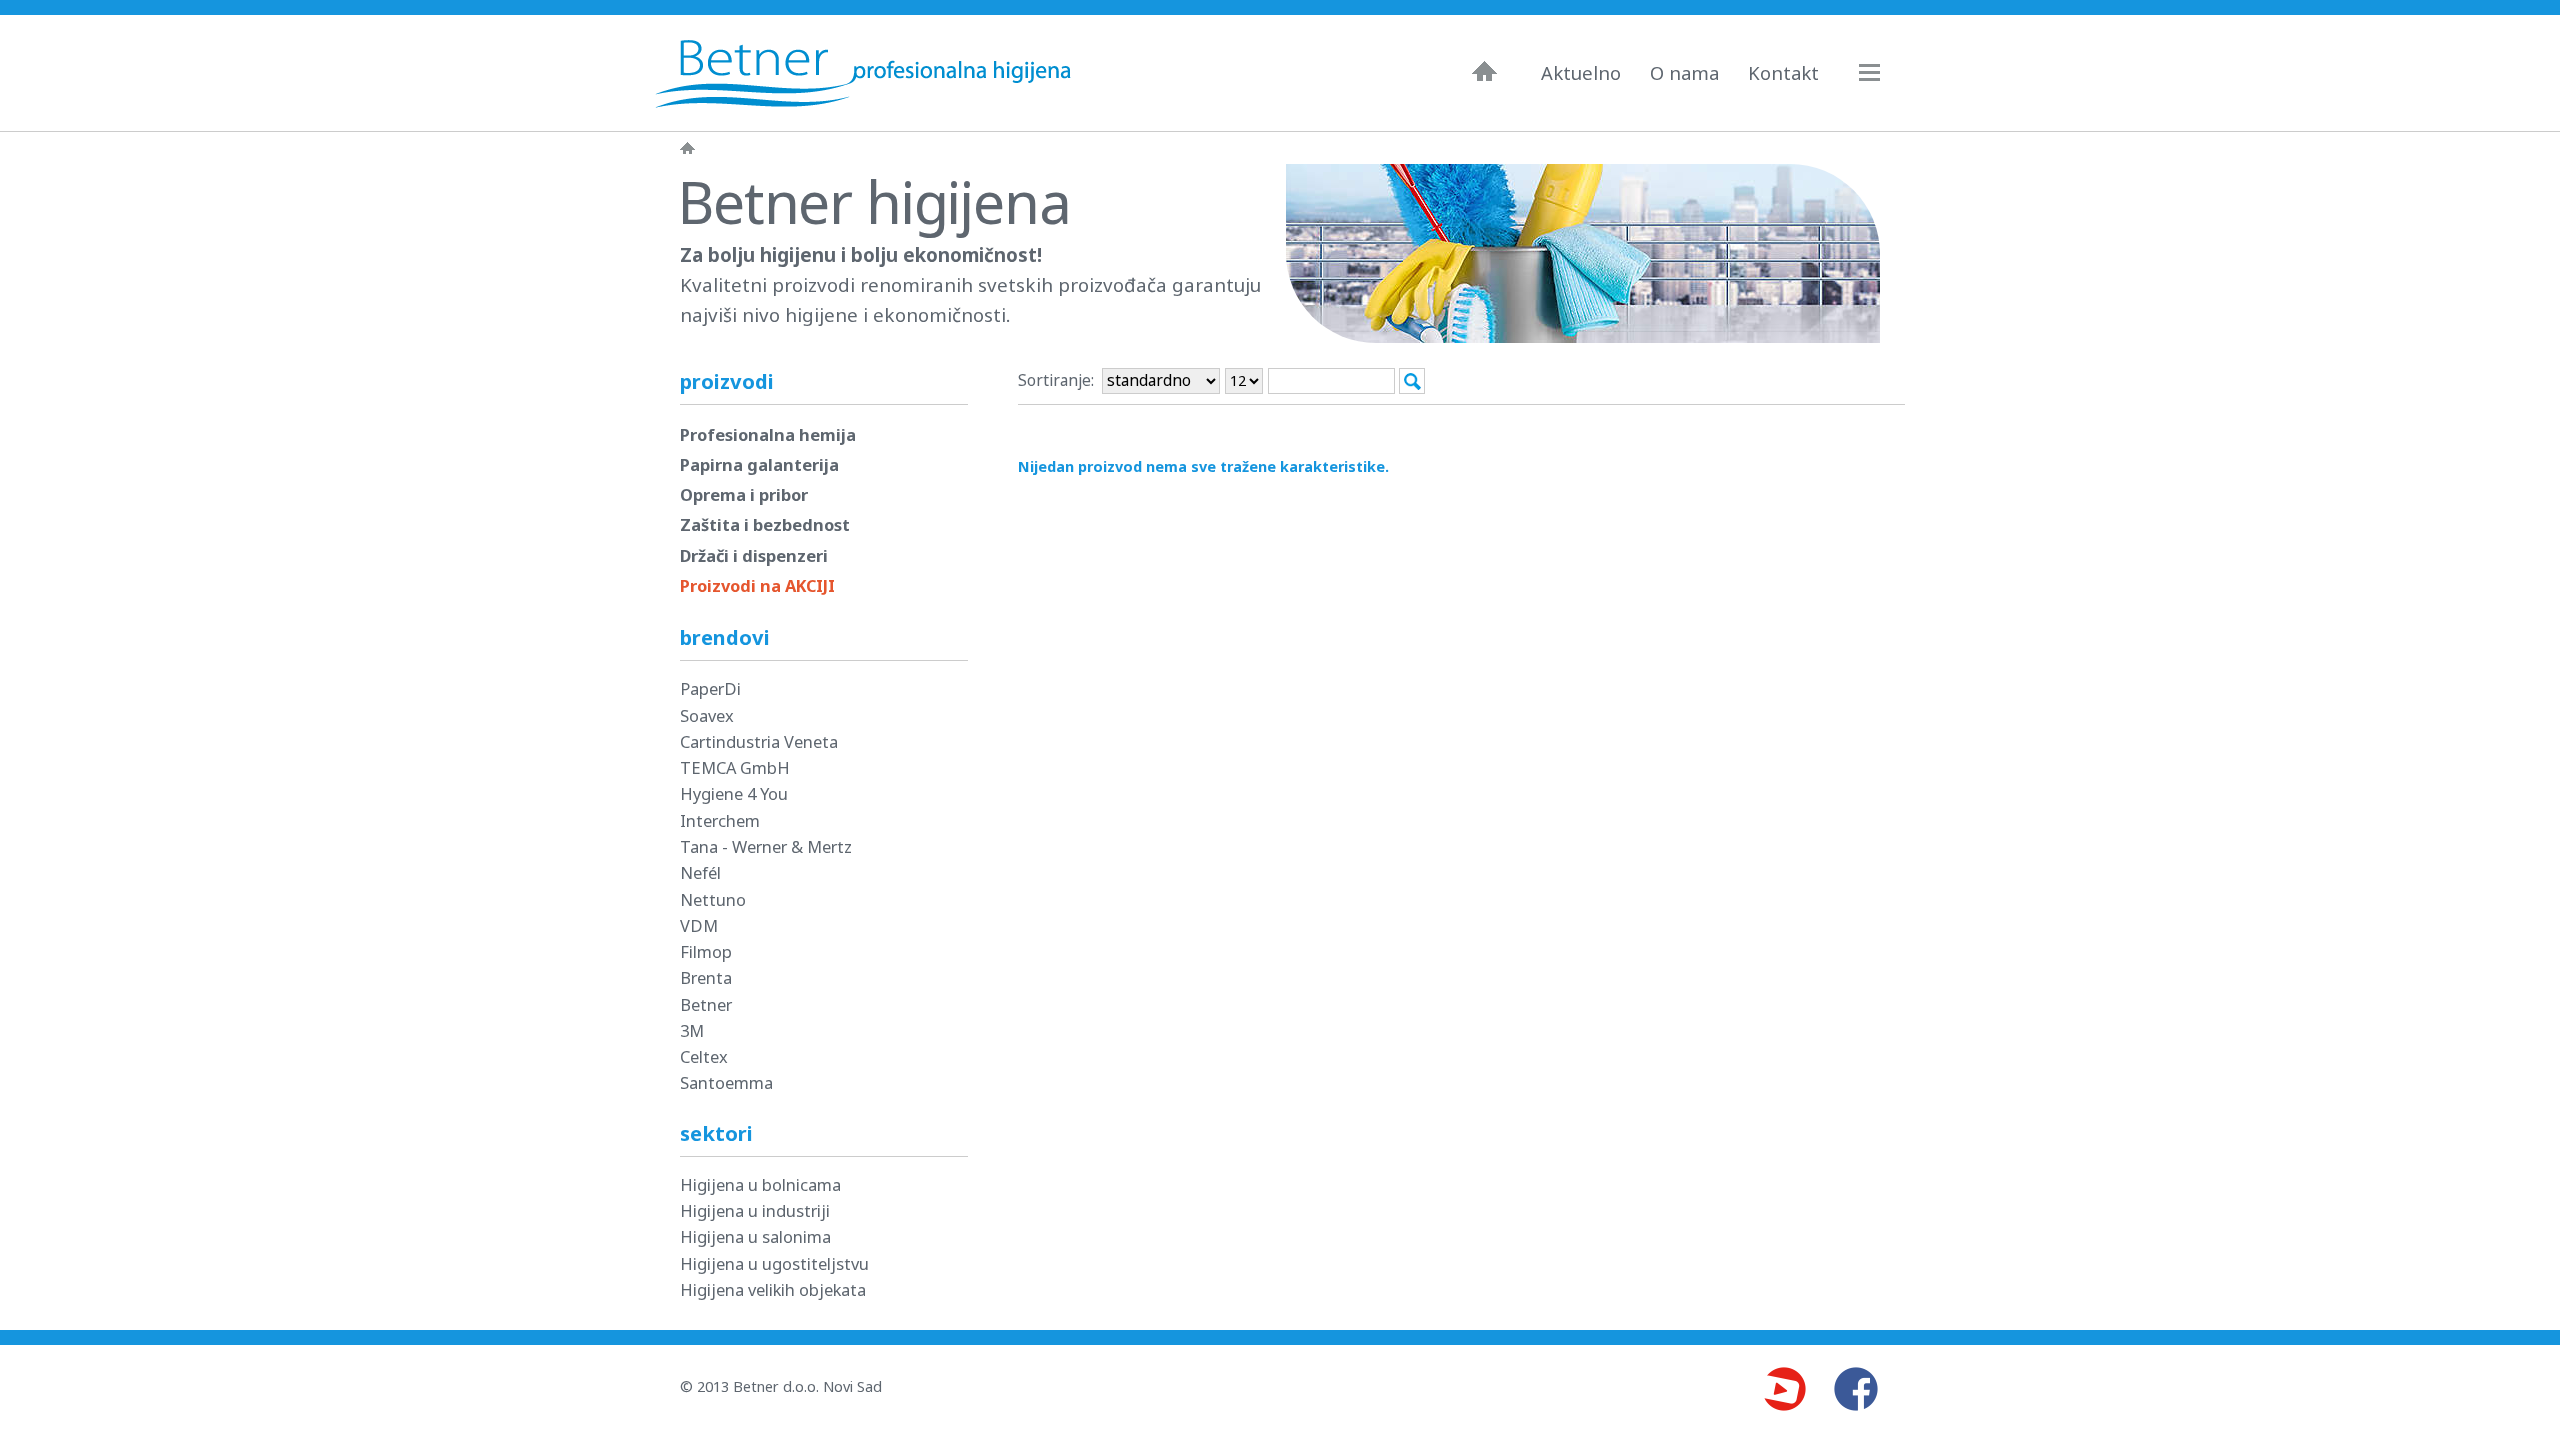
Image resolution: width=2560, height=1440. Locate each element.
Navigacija (1879, 72)
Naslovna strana (687, 148)
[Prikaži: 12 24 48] (1244, 380)
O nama (1684, 73)
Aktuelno (1581, 73)
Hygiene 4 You (734, 793)
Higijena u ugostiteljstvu (774, 1263)
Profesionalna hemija (768, 434)
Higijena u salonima (755, 1236)
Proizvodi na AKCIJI (757, 585)
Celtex (704, 1056)
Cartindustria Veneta (759, 741)
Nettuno (713, 899)
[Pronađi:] (1333, 379)
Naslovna (1484, 71)
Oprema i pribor (744, 494)
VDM (699, 925)
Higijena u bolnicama (760, 1184)
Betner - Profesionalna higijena (868, 73)
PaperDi (710, 688)
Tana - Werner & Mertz (766, 846)
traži (1412, 381)
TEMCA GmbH (735, 767)
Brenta (706, 977)
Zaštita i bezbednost (765, 524)
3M (692, 1030)
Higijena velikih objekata (773, 1289)
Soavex (707, 715)
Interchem (720, 820)
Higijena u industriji (755, 1210)
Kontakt (1783, 73)
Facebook (1856, 1389)
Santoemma (726, 1082)
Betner (706, 1004)
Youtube (1784, 1389)
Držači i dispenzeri (754, 555)
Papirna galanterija (759, 464)
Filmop (706, 951)
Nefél (700, 872)
